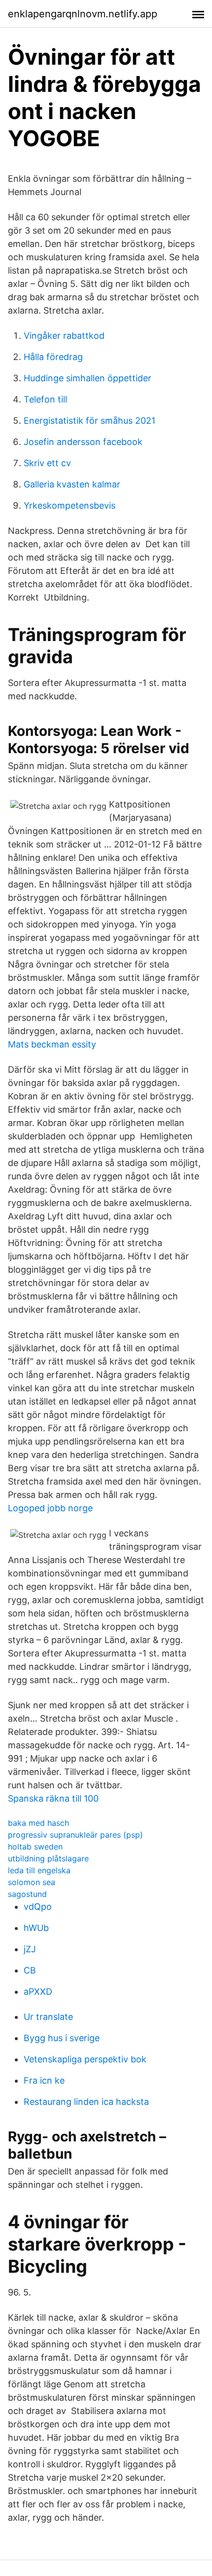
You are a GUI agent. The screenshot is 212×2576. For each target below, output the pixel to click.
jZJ (30, 1949)
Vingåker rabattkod (64, 336)
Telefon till (45, 399)
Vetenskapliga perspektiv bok (85, 2059)
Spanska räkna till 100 (53, 1798)
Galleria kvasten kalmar (72, 484)
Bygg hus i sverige (62, 2038)
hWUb (36, 1928)
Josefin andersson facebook (83, 442)
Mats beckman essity (52, 1044)
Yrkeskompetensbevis (70, 505)
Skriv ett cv (47, 463)
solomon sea (32, 1882)
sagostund (27, 1894)
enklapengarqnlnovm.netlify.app (83, 14)
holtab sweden (35, 1847)
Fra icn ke (44, 2080)
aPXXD (38, 1992)
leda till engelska (39, 1870)
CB (30, 1970)
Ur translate (48, 2017)
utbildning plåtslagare (48, 1858)
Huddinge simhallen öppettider (88, 378)
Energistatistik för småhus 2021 (89, 421)
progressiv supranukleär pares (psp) (75, 1835)
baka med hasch (38, 1823)
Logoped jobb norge (50, 1508)
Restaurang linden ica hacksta (86, 2102)
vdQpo (38, 1907)
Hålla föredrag (53, 357)
